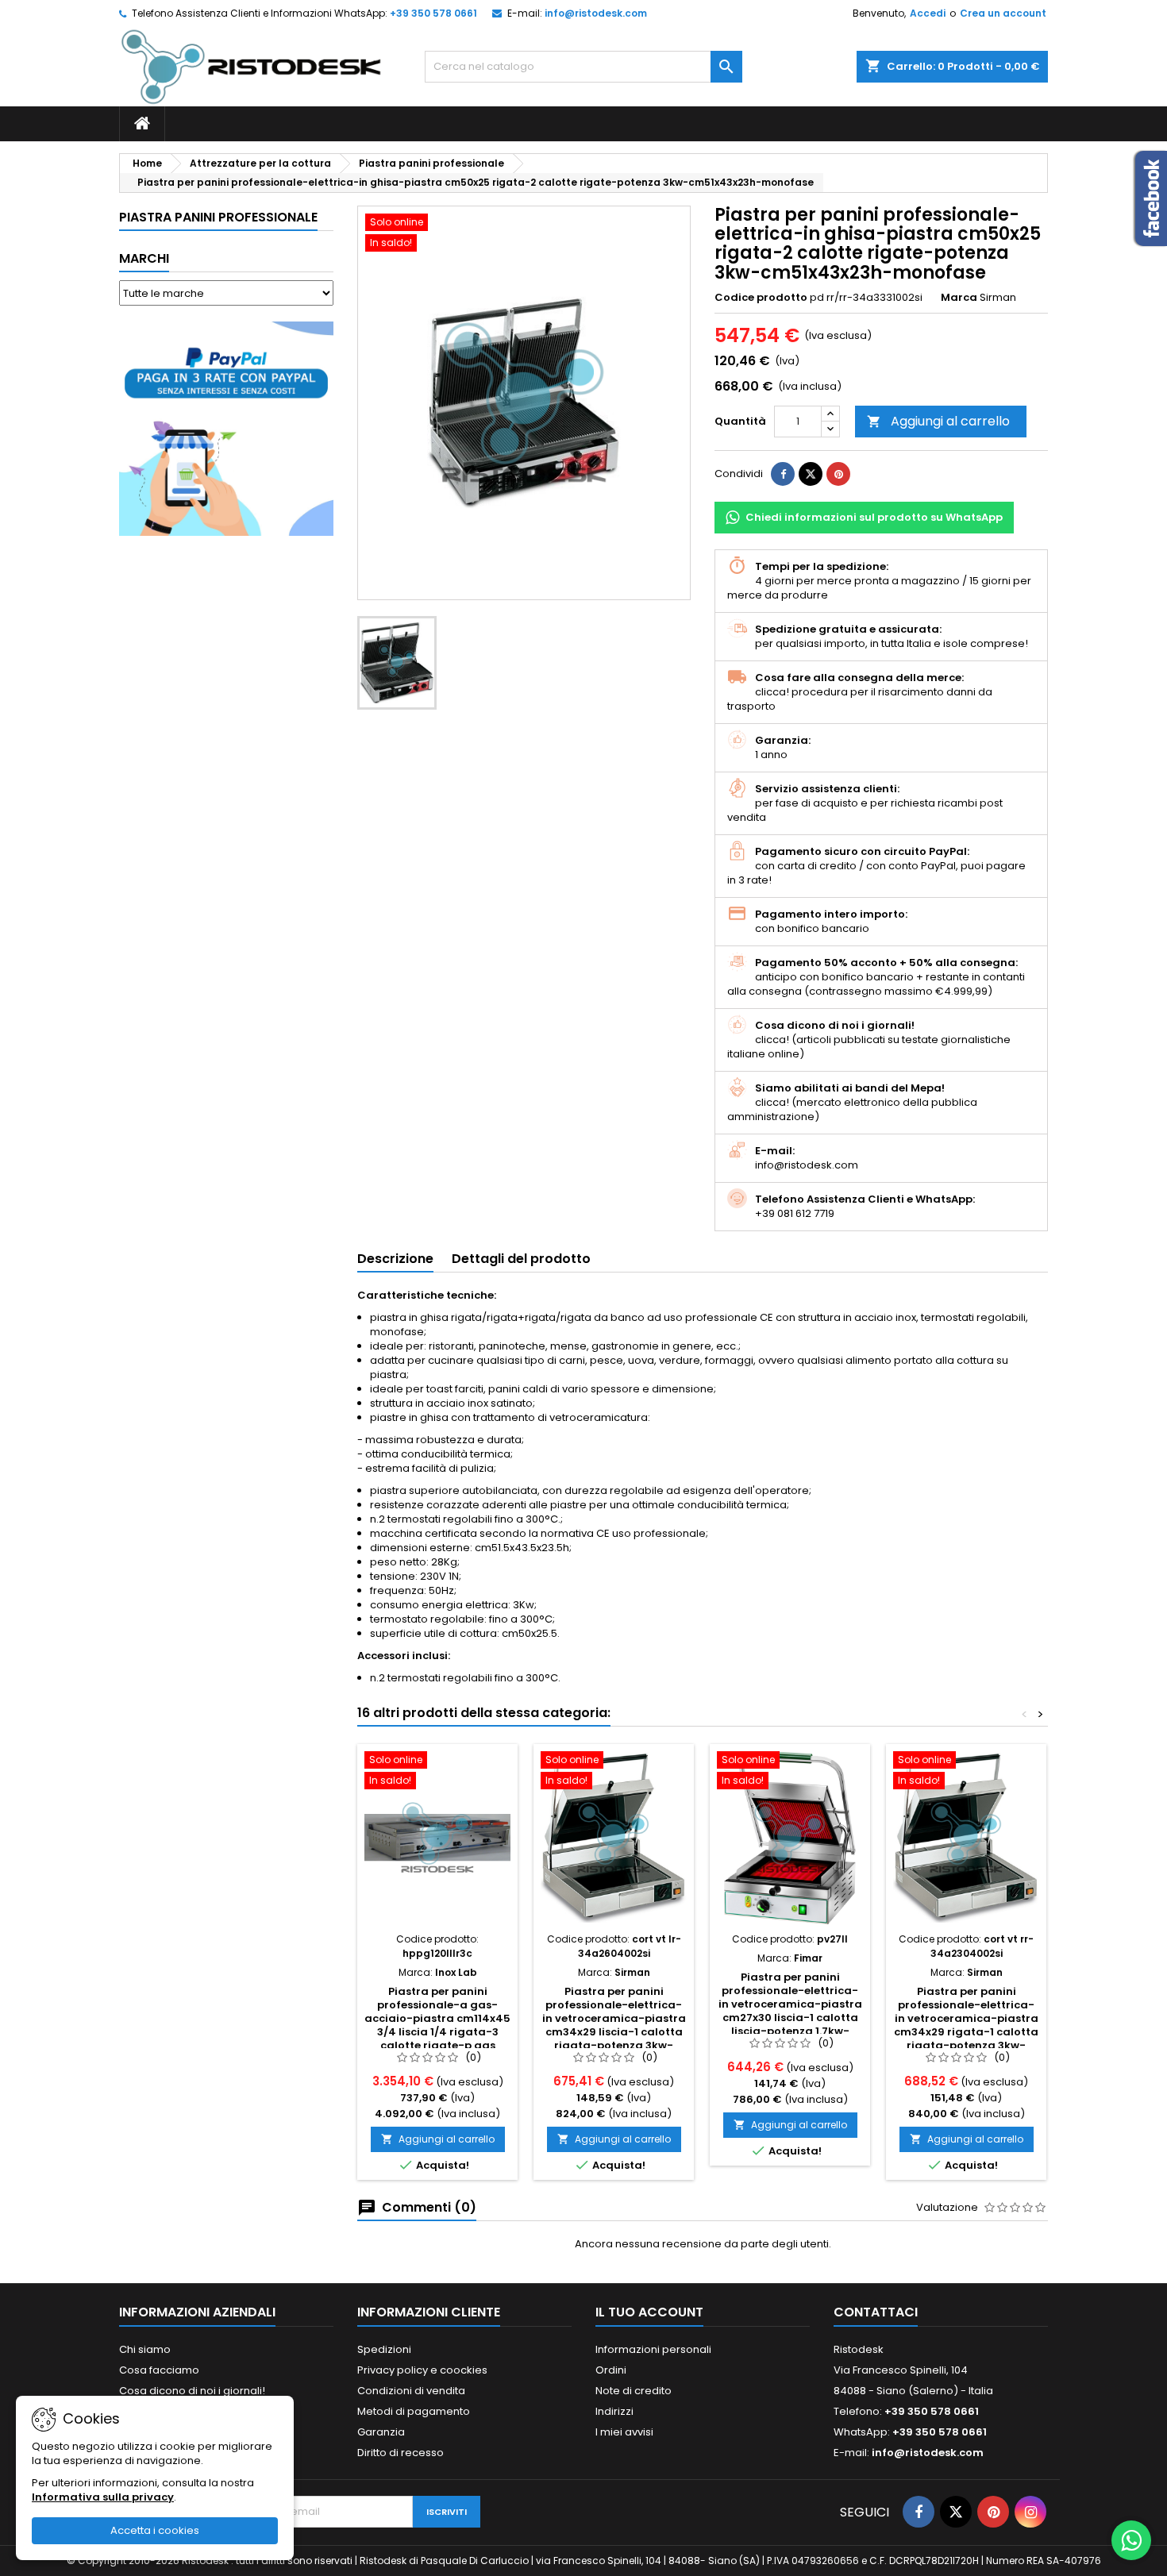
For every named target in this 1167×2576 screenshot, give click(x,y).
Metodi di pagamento (414, 2411)
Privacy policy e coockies (422, 2370)
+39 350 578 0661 (433, 13)
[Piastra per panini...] (437, 1838)
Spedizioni (384, 2349)
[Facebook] (919, 2512)
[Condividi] (783, 474)
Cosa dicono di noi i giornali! (192, 2391)
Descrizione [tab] (395, 1259)
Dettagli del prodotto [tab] (521, 1259)
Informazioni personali (653, 2349)
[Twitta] (811, 474)
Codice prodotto (761, 298)
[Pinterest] (838, 474)
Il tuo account (649, 2312)
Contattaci (876, 2312)
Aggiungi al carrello (938, 421)
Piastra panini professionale (218, 217)
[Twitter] (956, 2512)
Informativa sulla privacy (103, 2497)
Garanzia (381, 2432)
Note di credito (634, 2391)
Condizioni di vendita (411, 2391)
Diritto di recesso (401, 2453)
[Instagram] (1030, 2512)
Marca (959, 298)
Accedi (928, 13)
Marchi (144, 258)
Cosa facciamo (159, 2370)
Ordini (611, 2370)
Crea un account (1003, 13)
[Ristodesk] (251, 66)
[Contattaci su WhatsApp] (1131, 2540)
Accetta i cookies (155, 2530)
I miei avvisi (624, 2432)
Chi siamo (145, 2349)
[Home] (142, 124)
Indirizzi (614, 2411)
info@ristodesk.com (596, 13)
